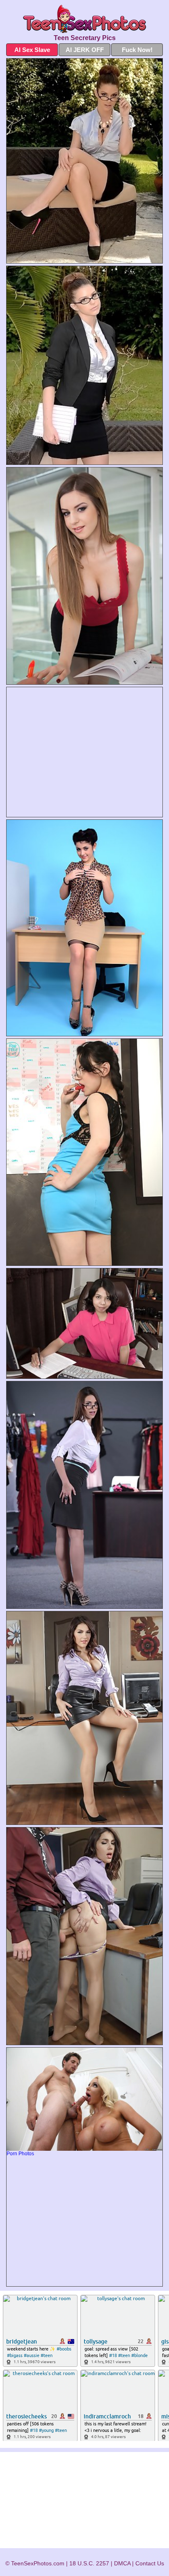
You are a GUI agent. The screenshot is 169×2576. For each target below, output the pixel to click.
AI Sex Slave (32, 50)
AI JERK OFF (85, 50)
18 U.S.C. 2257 (89, 2563)
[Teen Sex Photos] (84, 19)
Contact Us (150, 2563)
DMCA (122, 2563)
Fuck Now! (137, 50)
